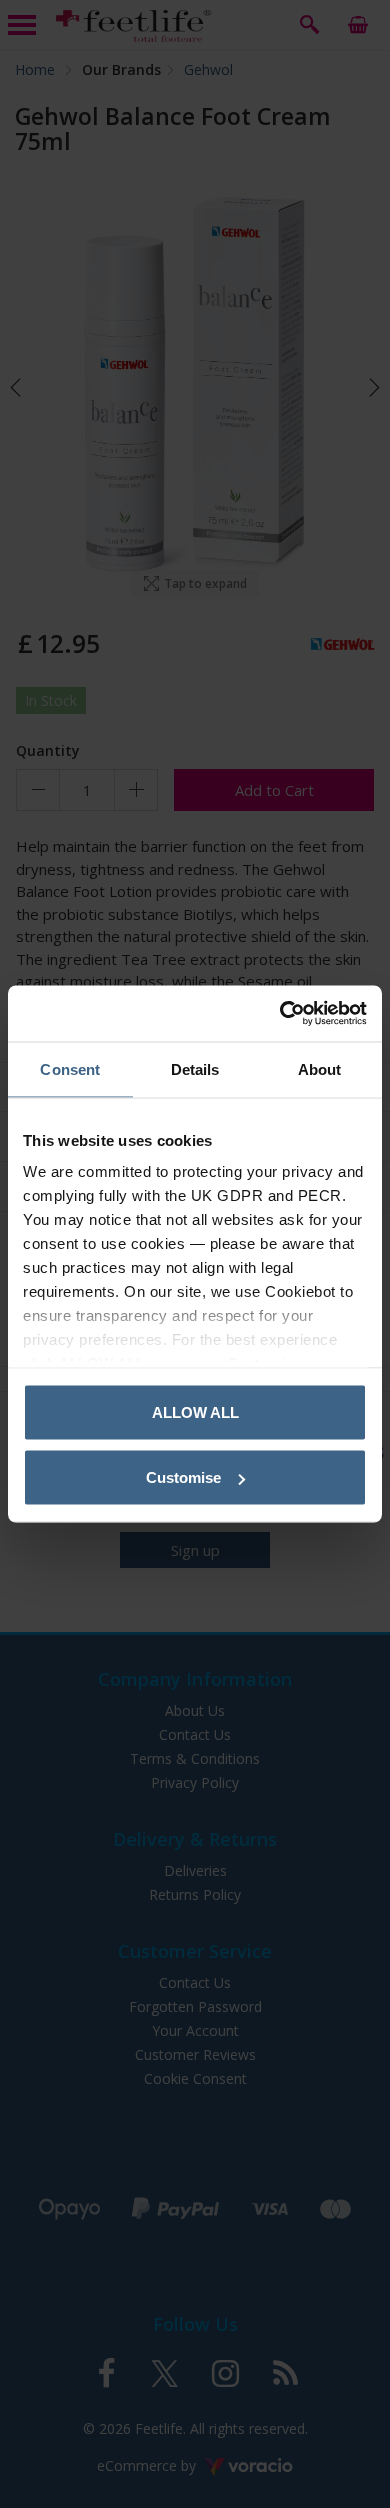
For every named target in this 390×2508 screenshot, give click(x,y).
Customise (183, 1477)
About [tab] (320, 1068)
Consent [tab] (70, 1068)
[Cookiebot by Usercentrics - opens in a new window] (280, 1014)
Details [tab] (195, 1068)
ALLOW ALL (195, 1411)
